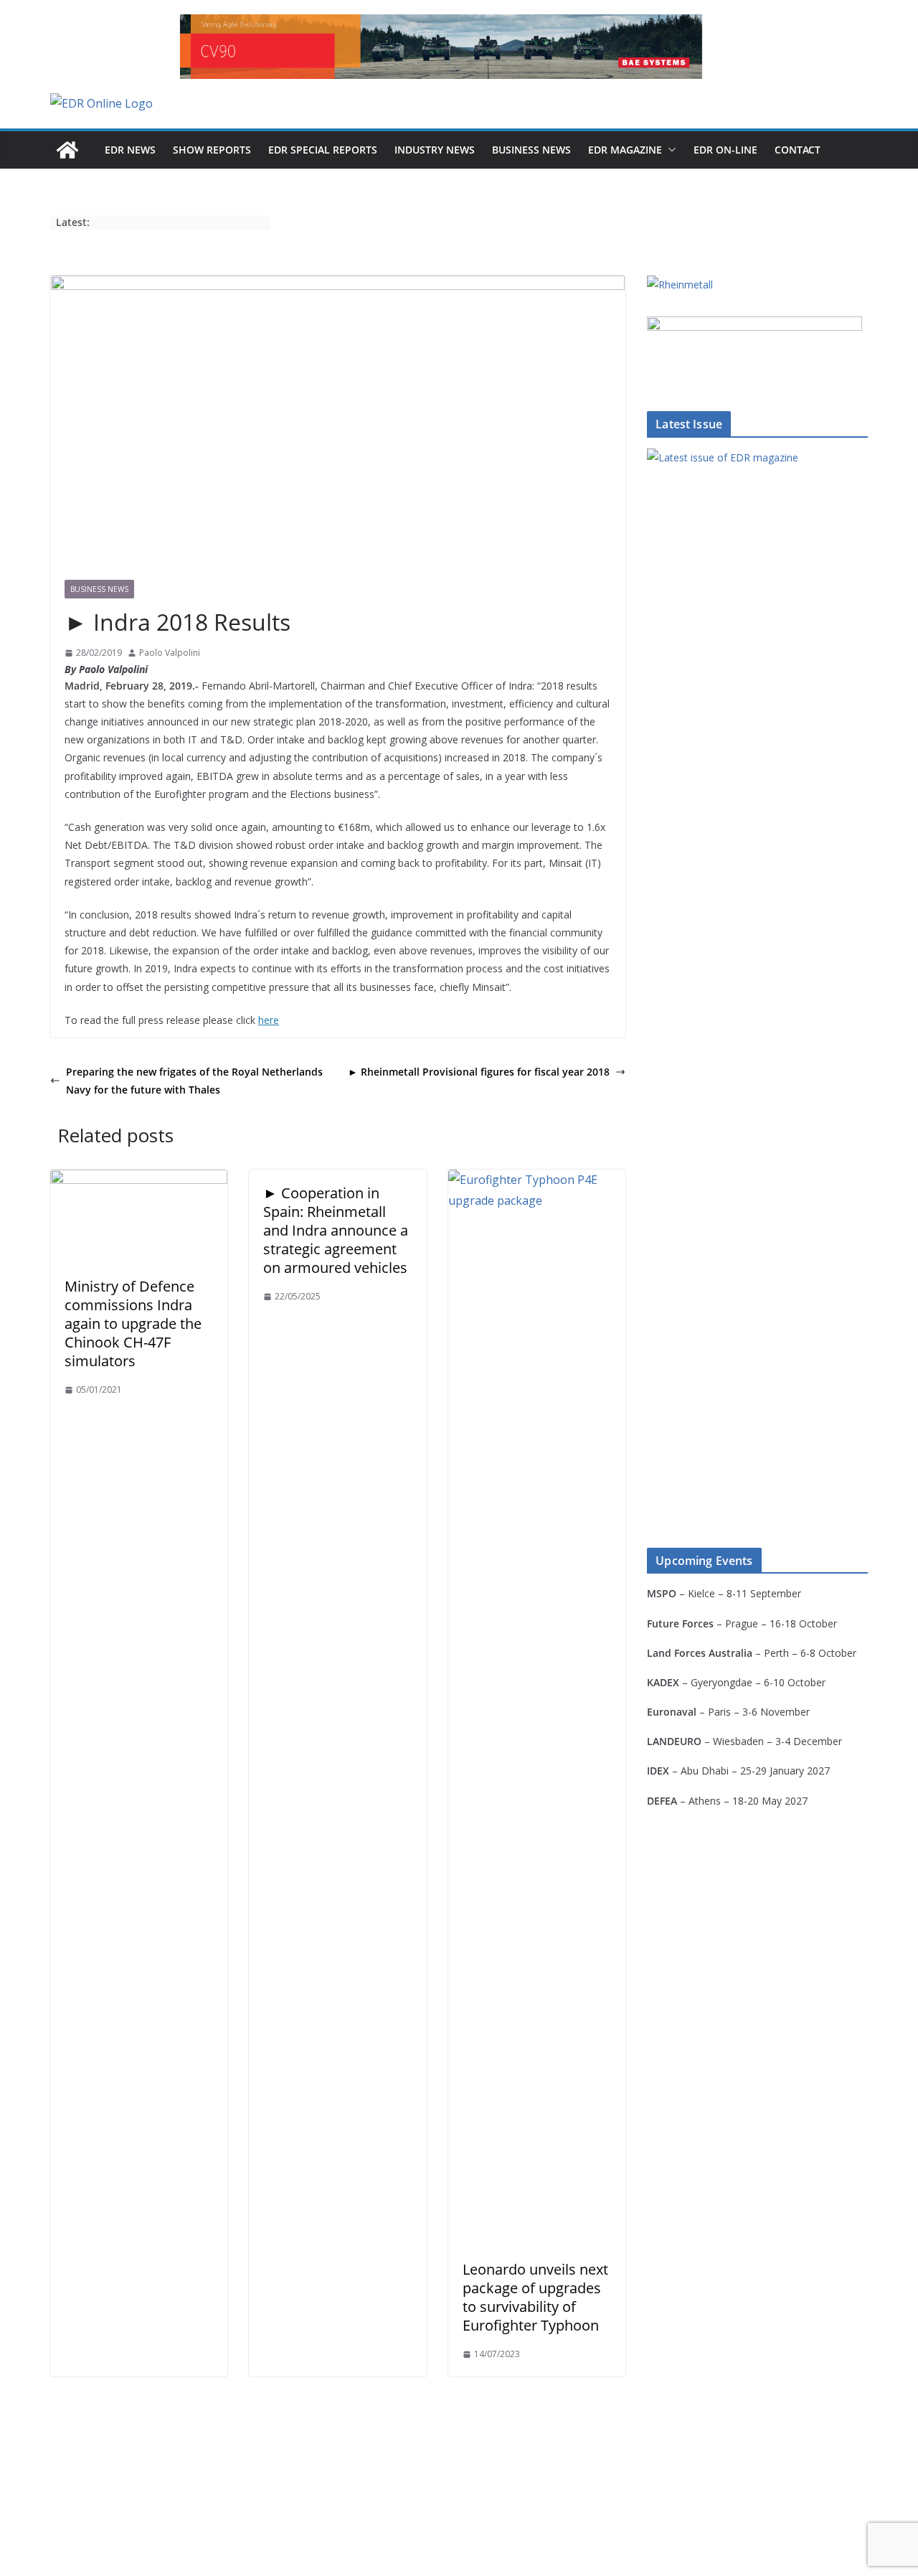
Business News (531, 150)
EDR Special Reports (323, 150)
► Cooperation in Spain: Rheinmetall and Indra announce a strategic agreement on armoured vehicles (336, 1230)
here (269, 1020)
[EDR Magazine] (67, 150)
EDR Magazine (625, 150)
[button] (669, 150)
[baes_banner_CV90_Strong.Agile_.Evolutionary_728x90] (441, 47)
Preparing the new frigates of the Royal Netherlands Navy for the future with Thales (194, 1081)
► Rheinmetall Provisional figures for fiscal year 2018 (479, 1072)
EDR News (130, 150)
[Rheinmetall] (680, 285)
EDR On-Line (725, 150)
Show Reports (212, 150)
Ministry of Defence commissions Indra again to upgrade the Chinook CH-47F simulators (133, 1324)
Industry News (435, 150)
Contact (798, 150)
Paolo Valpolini (170, 653)
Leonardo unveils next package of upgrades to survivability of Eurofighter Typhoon (535, 2297)
